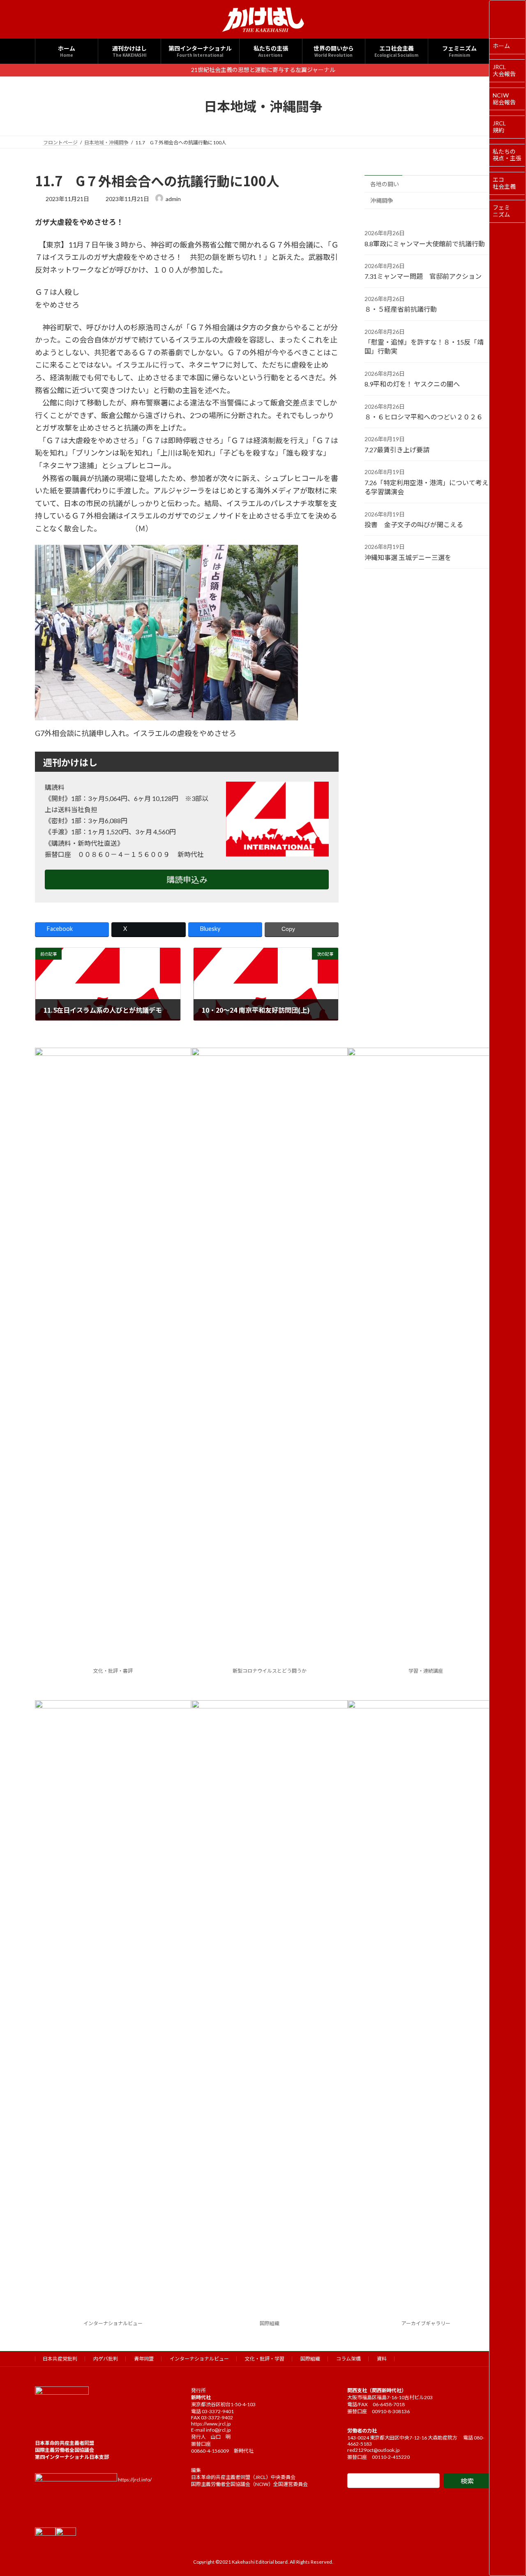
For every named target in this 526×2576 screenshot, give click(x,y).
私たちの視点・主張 (507, 155)
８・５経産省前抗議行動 (401, 309)
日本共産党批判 (60, 2359)
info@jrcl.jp (218, 2430)
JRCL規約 (499, 127)
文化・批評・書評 (113, 1671)
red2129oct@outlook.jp (373, 2450)
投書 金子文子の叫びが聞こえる (414, 524)
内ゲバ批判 (106, 2359)
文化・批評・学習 (265, 2359)
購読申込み (187, 879)
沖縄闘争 (382, 200)
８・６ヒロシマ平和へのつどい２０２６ (424, 417)
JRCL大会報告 (504, 70)
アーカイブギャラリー (426, 2323)
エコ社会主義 (504, 183)
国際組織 (270, 2323)
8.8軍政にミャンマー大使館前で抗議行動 (425, 243)
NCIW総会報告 (504, 99)
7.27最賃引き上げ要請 (397, 449)
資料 (382, 2359)
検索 (467, 2481)
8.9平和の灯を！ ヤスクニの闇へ (412, 384)
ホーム (501, 46)
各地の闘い (385, 184)
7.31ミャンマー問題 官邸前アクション (423, 276)
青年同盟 (144, 2359)
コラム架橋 (348, 2359)
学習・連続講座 (426, 1671)
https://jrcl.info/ (135, 2480)
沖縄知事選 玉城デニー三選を (408, 557)
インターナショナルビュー (113, 2323)
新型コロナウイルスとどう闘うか (270, 1671)
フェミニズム (501, 211)
